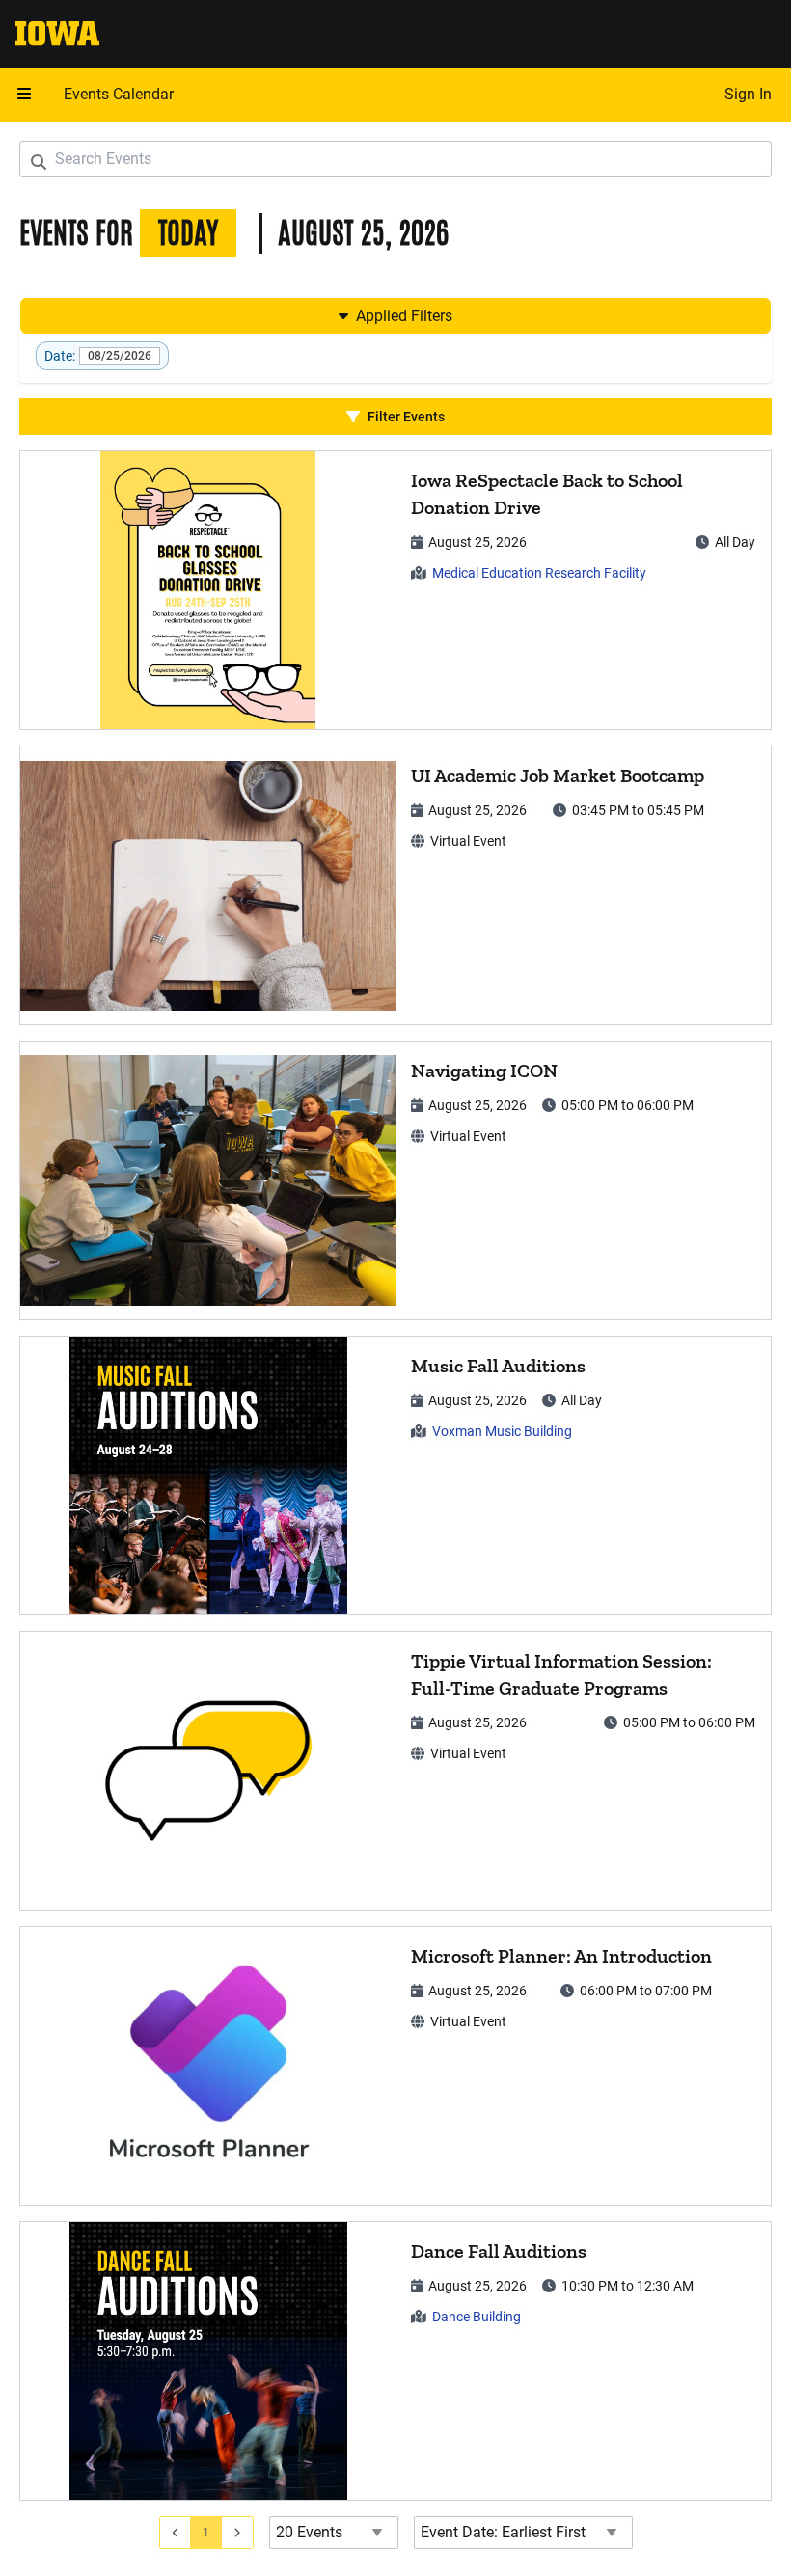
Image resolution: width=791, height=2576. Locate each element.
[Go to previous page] (176, 2533)
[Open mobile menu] (24, 95)
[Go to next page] (238, 2533)
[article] (395, 590)
